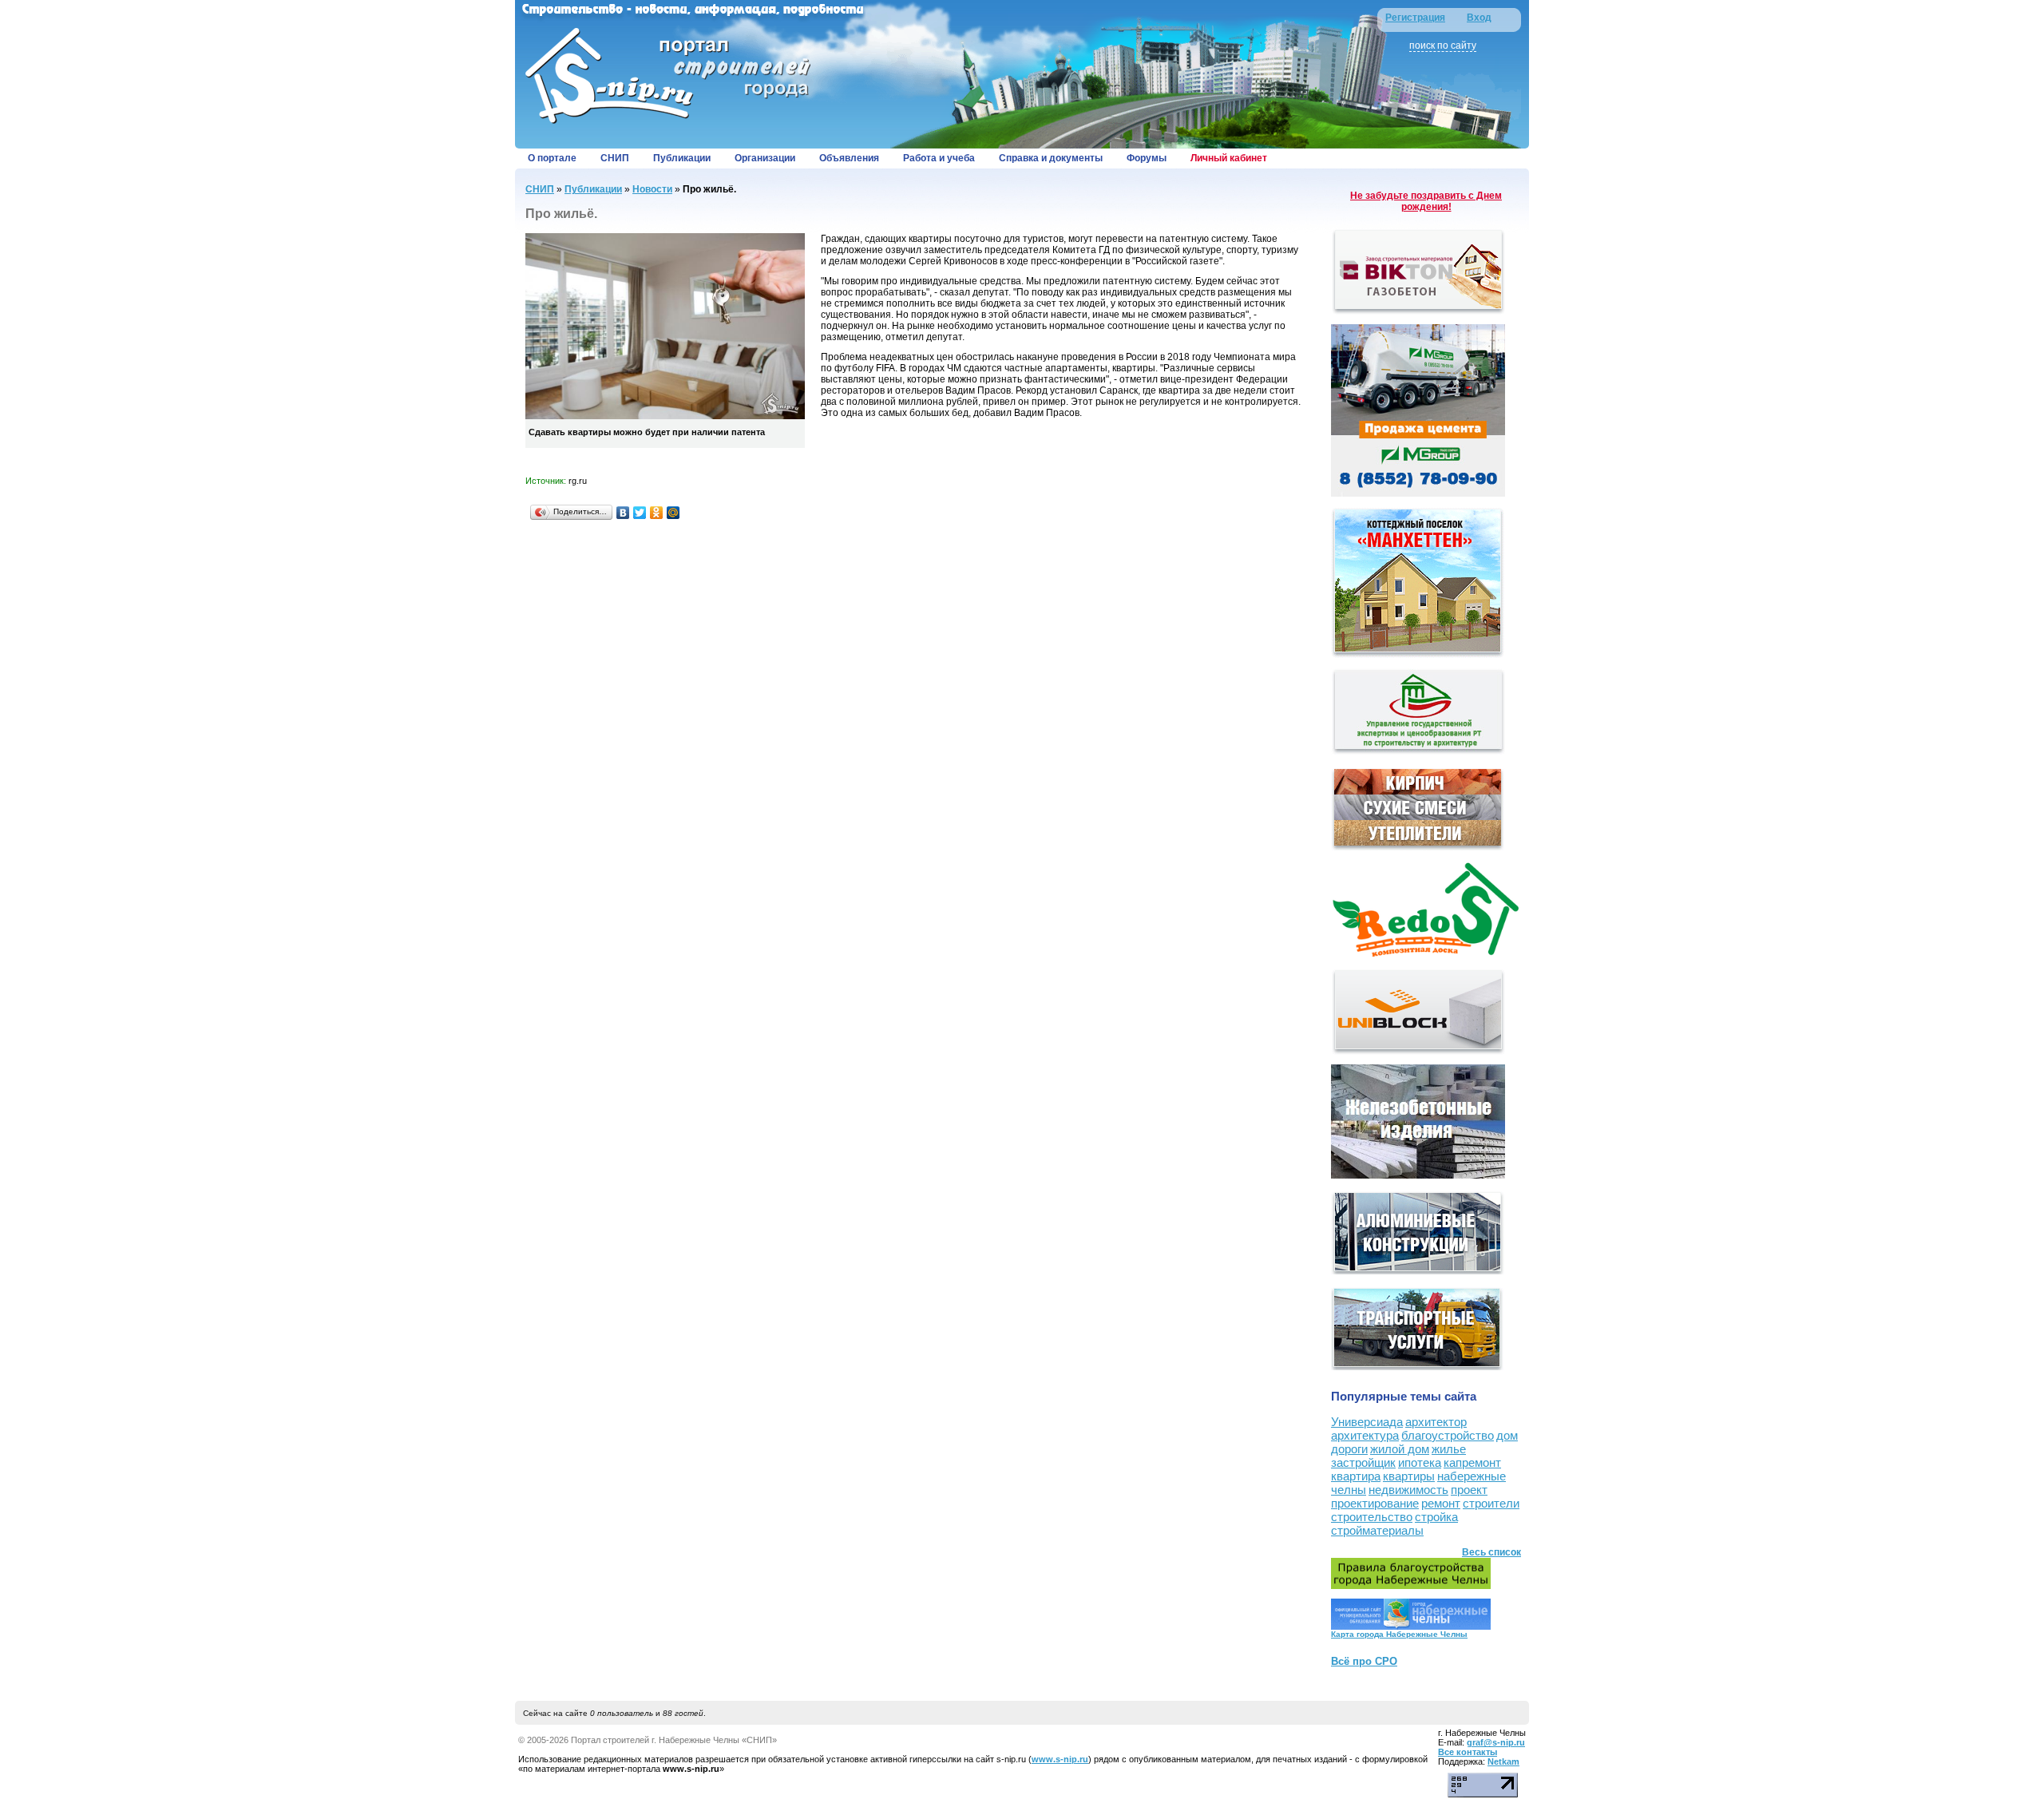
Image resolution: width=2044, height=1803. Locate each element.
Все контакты (1468, 1752)
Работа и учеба (939, 158)
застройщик (1363, 1462)
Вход (1479, 18)
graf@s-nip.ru (1496, 1742)
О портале (552, 158)
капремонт (1472, 1462)
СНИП (615, 158)
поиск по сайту (1443, 46)
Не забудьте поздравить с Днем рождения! (1426, 201)
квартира (1356, 1476)
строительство (1372, 1517)
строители (1491, 1503)
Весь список (1491, 1552)
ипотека (1420, 1462)
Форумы (1147, 158)
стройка (1436, 1517)
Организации (765, 158)
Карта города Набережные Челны (1399, 1634)
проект (1469, 1490)
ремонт (1441, 1503)
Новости (652, 189)
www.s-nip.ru (1060, 1759)
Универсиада (1367, 1422)
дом (1507, 1435)
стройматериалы (1377, 1530)
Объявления (849, 158)
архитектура (1365, 1435)
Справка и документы (1051, 158)
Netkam (1503, 1761)
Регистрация (1415, 18)
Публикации (682, 158)
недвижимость (1408, 1490)
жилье (1449, 1449)
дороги (1349, 1449)
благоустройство (1448, 1435)
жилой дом (1400, 1449)
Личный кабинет (1229, 158)
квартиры (1409, 1476)
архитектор (1436, 1422)
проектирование (1375, 1503)
